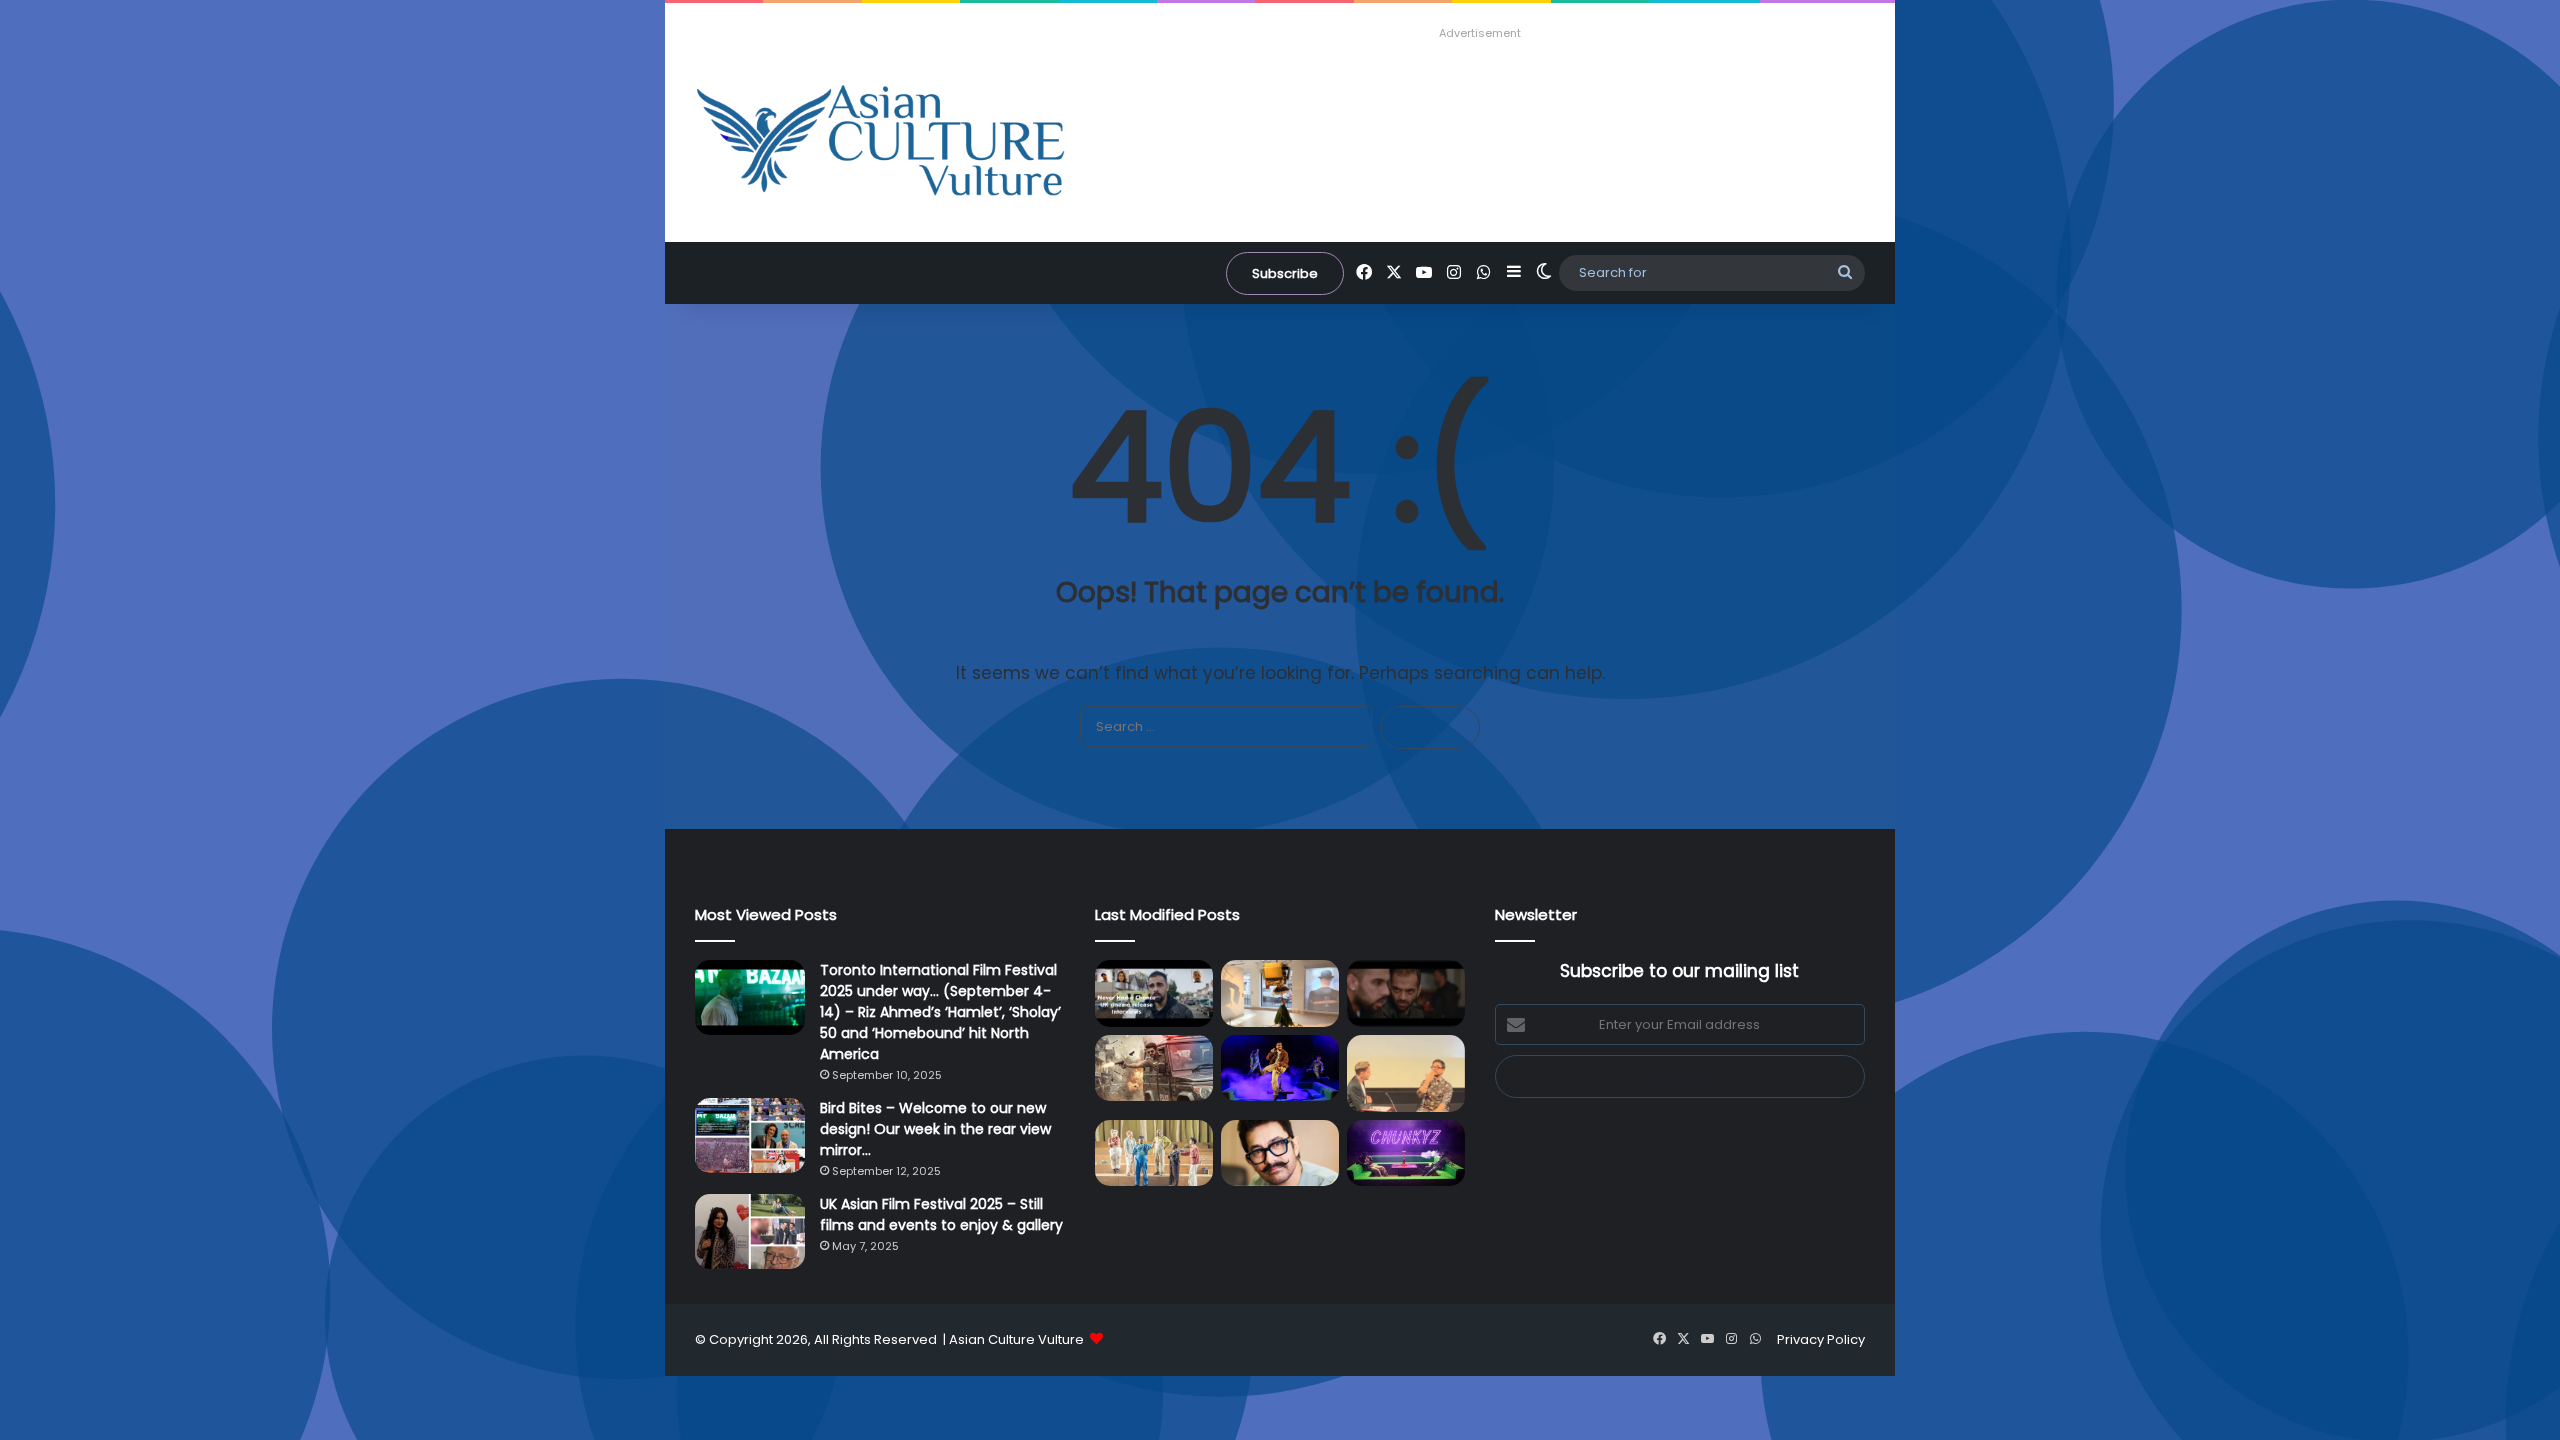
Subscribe (1285, 273)
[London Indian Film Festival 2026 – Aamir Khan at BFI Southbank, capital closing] (1280, 1153)
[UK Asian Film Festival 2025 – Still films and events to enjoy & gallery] (750, 1231)
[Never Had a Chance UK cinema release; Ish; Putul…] (1406, 993)
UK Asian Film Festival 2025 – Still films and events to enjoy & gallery (941, 1214)
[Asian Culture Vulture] (880, 142)
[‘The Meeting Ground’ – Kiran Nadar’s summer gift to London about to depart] (1280, 993)
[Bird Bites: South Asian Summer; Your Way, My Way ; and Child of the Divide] (1406, 1153)
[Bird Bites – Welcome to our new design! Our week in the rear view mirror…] (750, 1135)
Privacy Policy (1821, 1339)
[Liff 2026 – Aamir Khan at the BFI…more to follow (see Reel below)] (1406, 1073)
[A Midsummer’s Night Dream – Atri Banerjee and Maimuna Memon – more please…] (1154, 1153)
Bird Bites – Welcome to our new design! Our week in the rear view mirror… (935, 1129)
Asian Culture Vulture (1016, 1339)
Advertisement (1480, 33)
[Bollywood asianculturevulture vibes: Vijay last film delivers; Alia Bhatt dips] (1154, 1068)
